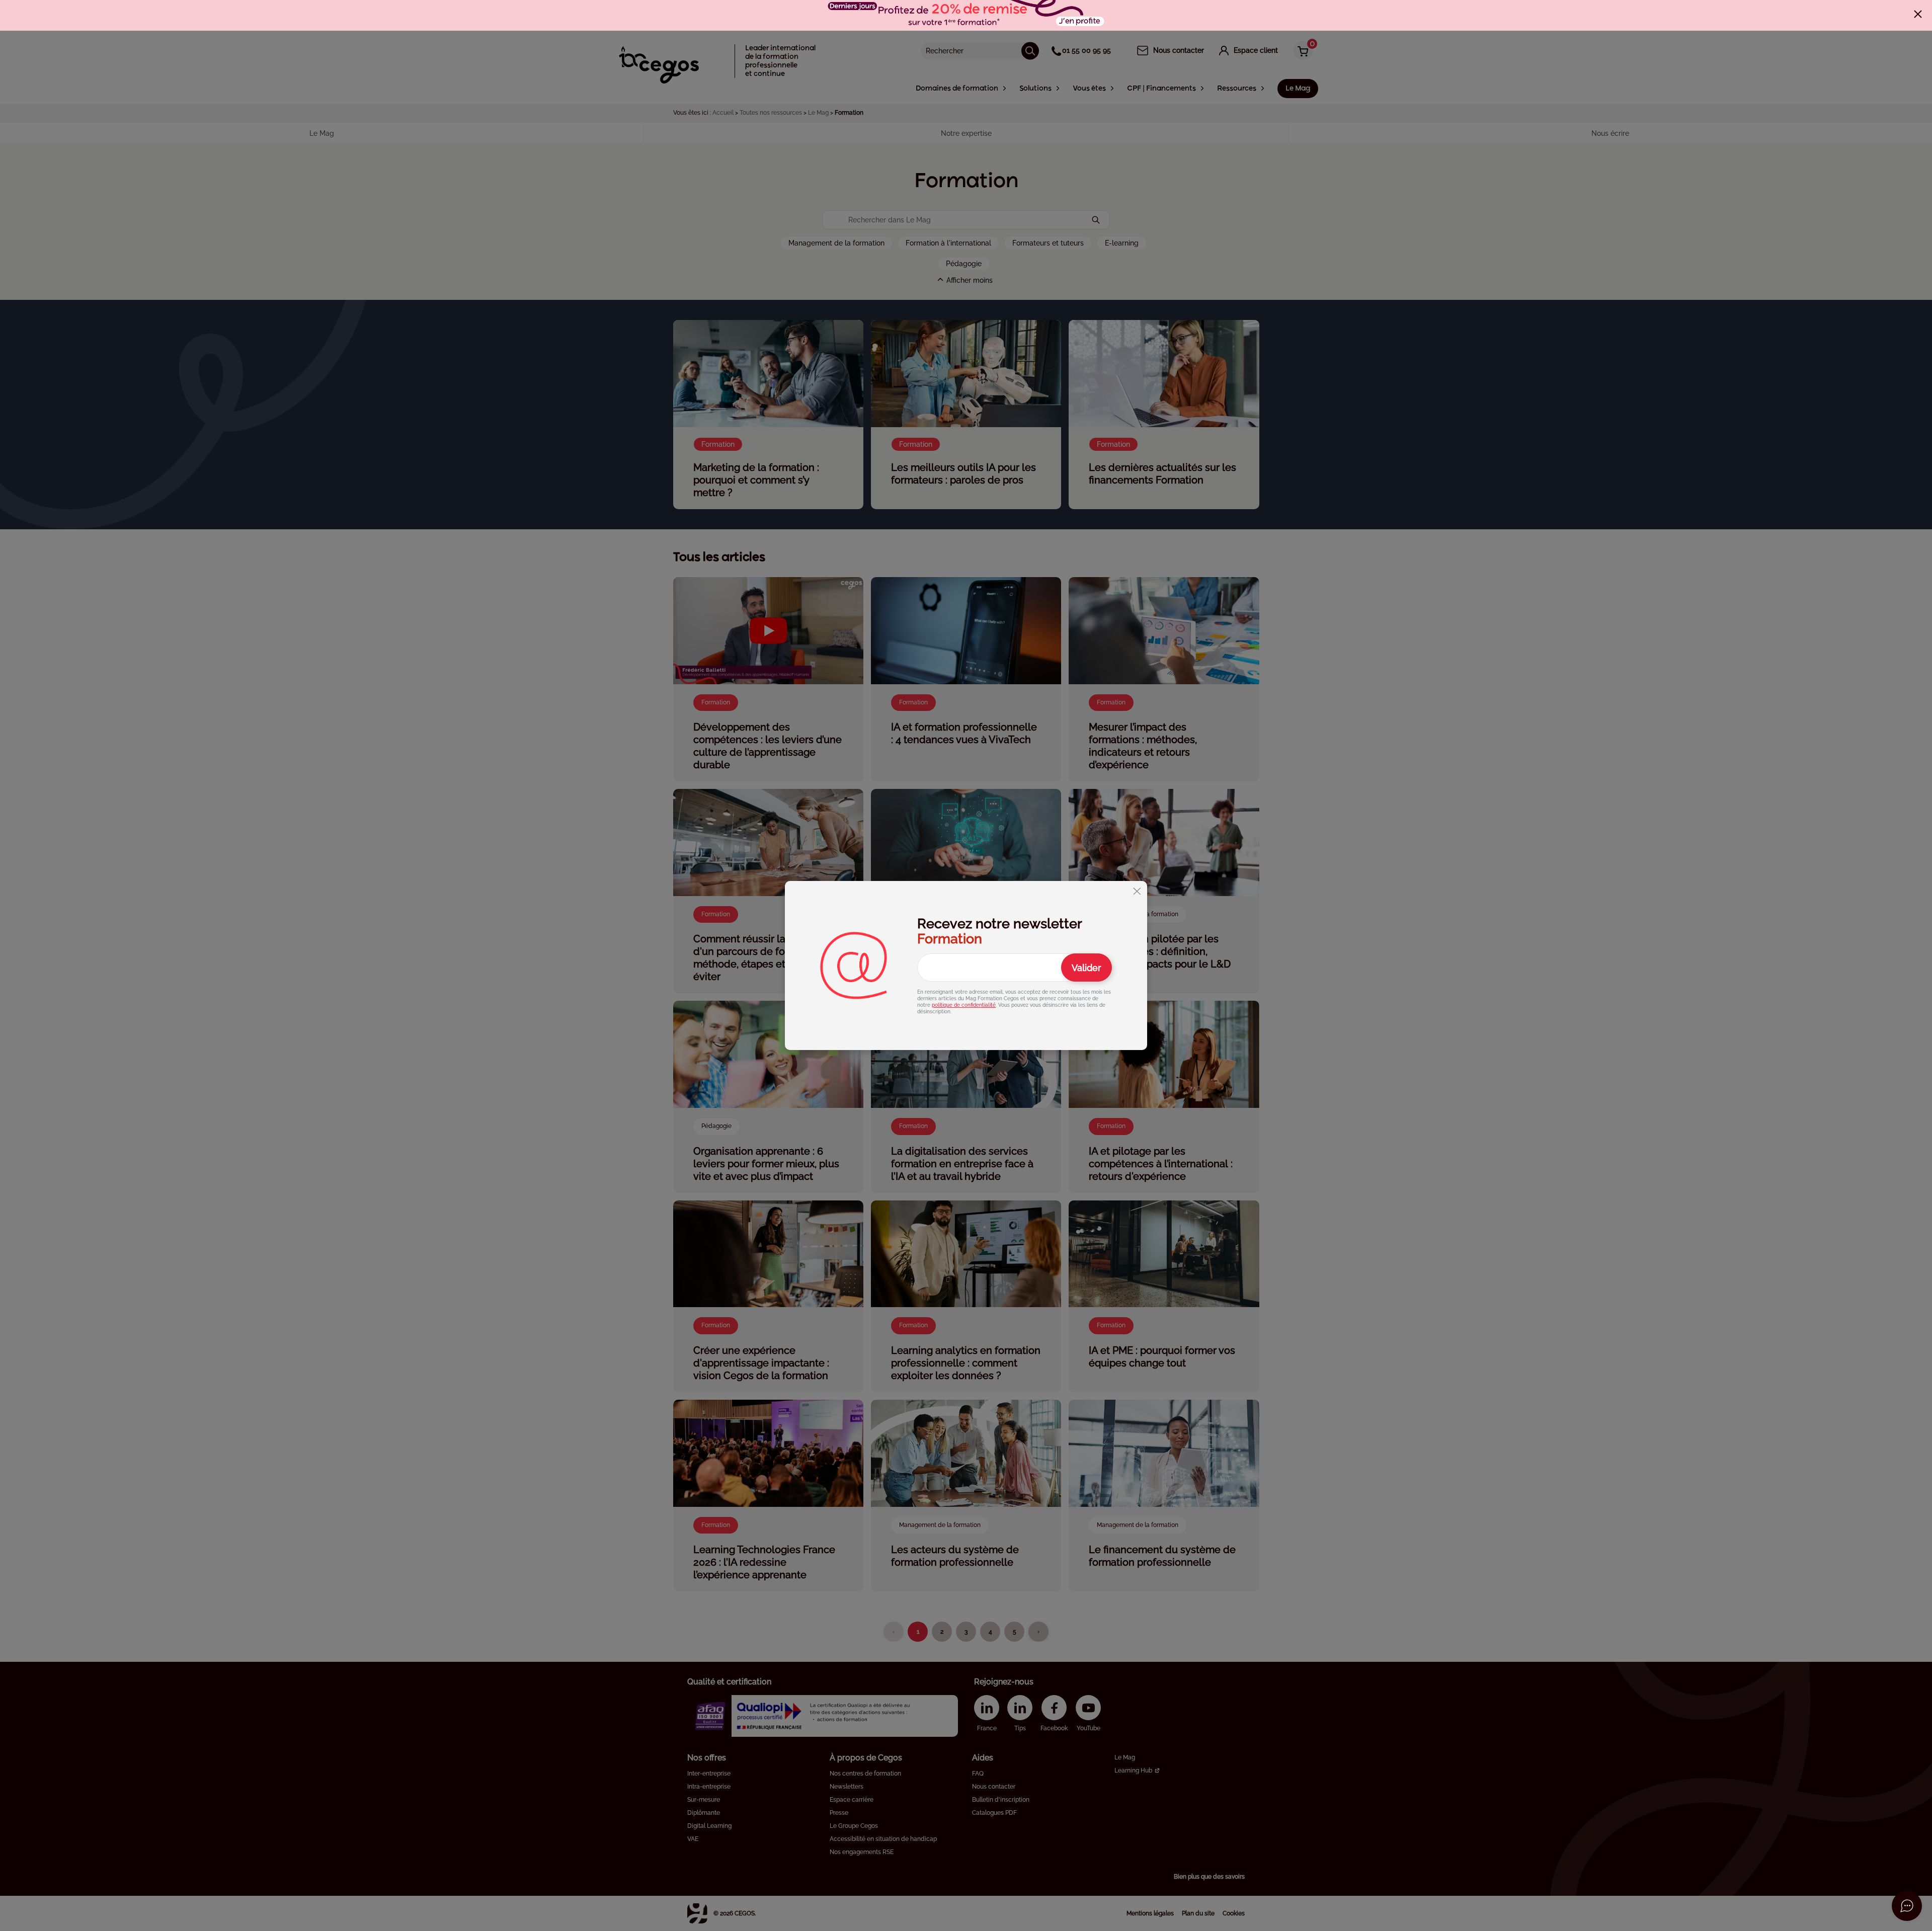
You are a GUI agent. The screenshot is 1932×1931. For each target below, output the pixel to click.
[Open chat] (1907, 1906)
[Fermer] (1918, 14)
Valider (1086, 968)
